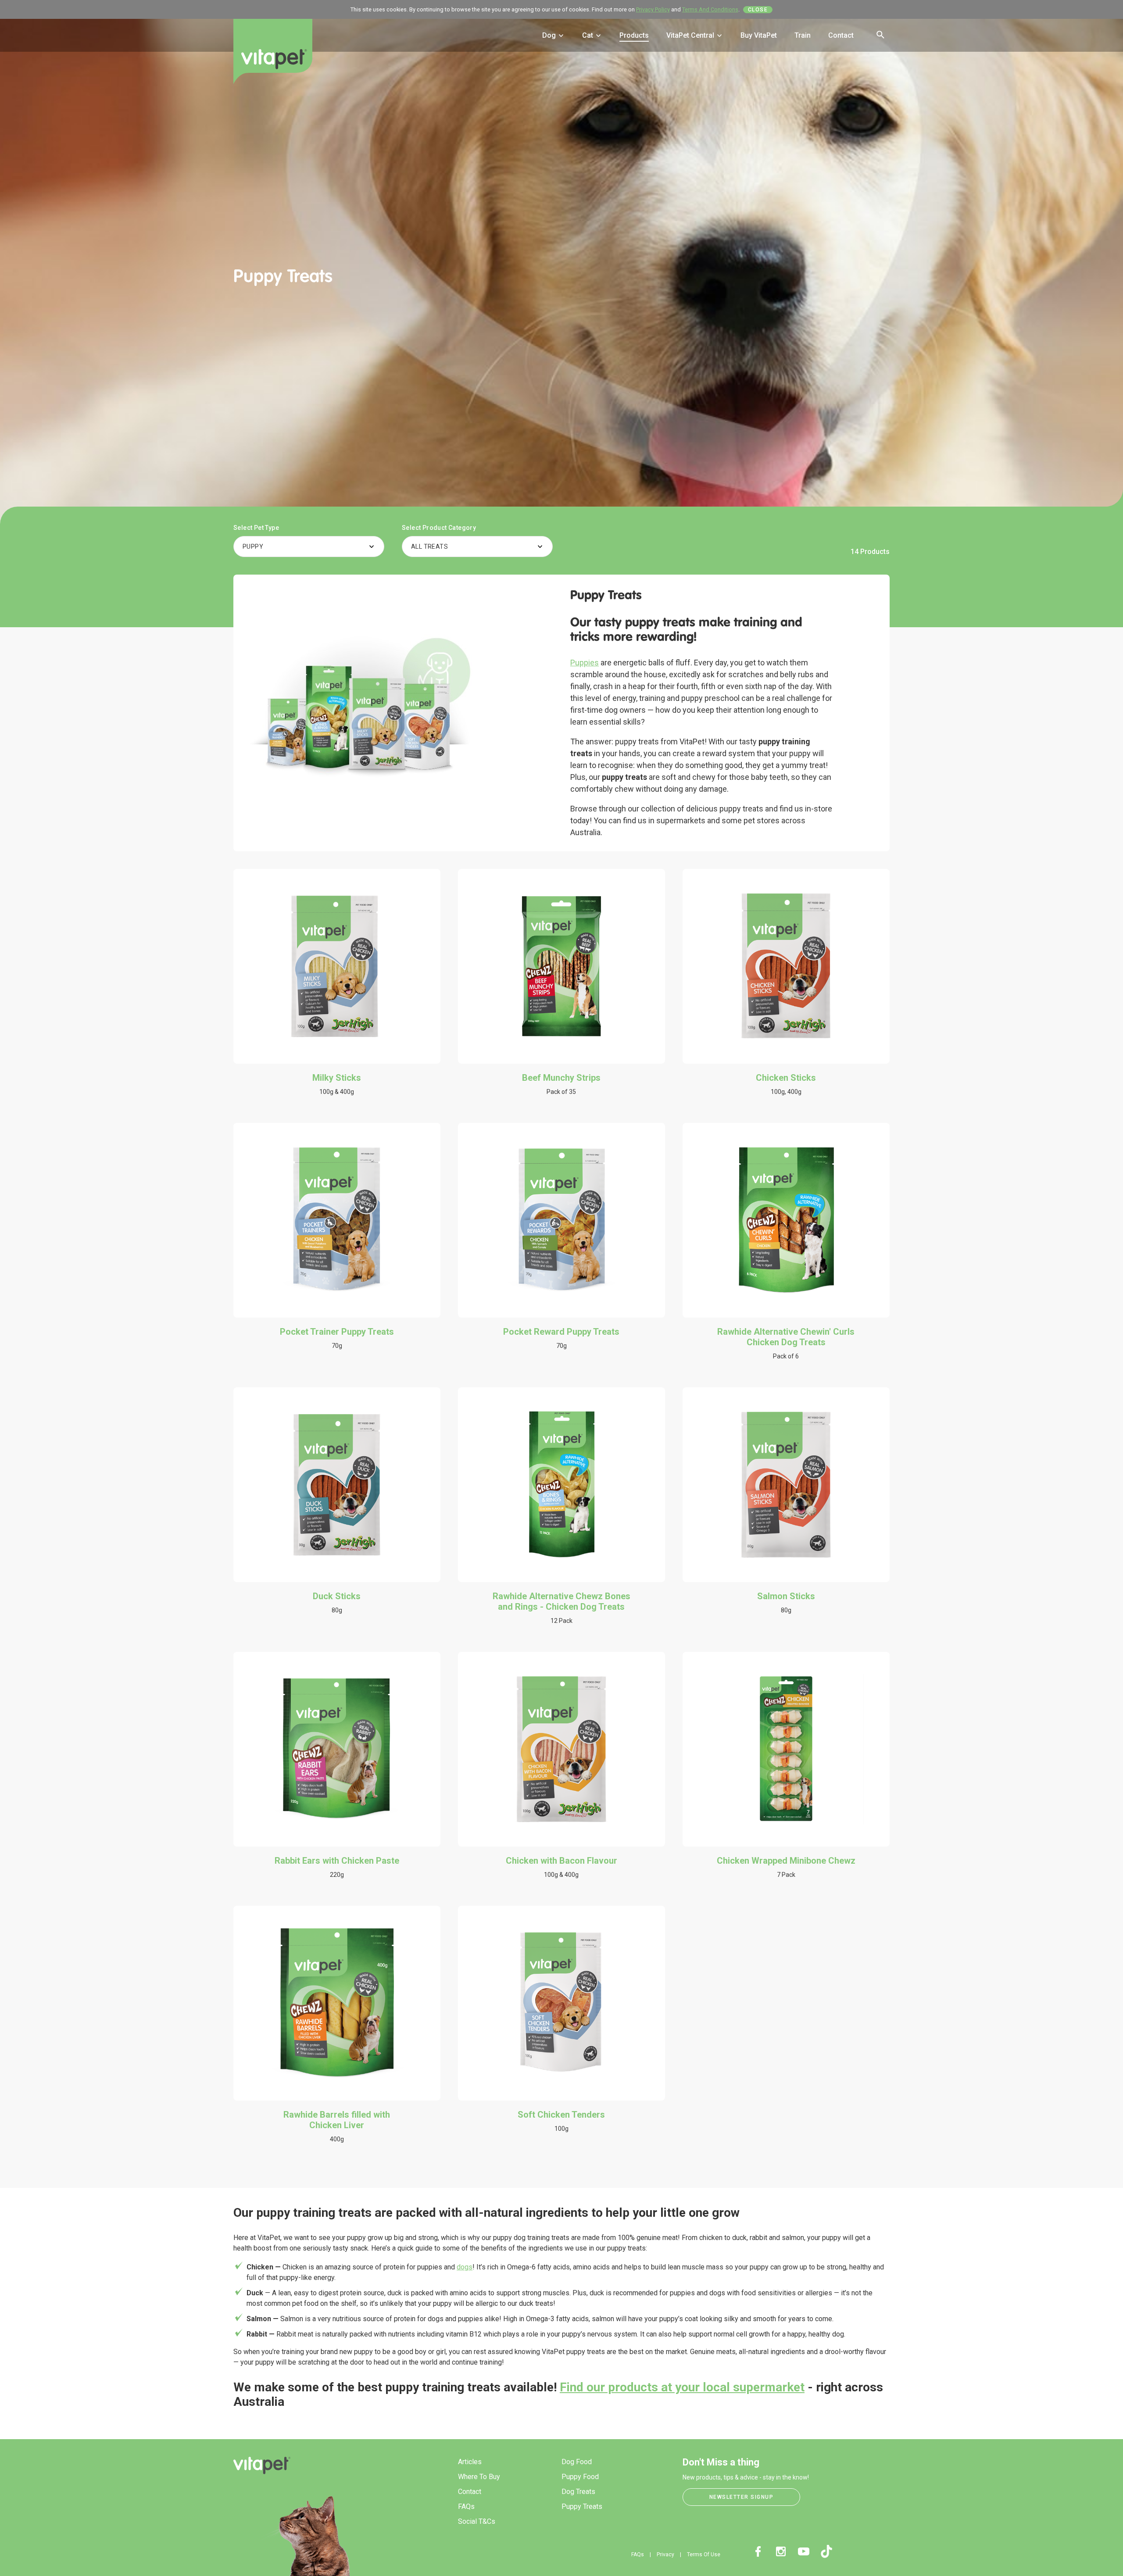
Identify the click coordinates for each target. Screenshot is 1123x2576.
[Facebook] (758, 2551)
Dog (550, 35)
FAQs (466, 2506)
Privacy (665, 2555)
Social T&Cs (477, 2521)
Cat (588, 35)
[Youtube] (804, 2551)
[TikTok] (826, 2551)
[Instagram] (781, 2551)
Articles (470, 2462)
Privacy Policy (653, 9)
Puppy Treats (582, 2506)
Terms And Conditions (710, 9)
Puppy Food (580, 2477)
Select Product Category (439, 528)
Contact (841, 35)
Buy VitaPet (759, 35)
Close (758, 10)
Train (803, 35)
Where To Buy (479, 2477)
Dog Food (577, 2462)
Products (634, 35)
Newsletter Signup (742, 2497)
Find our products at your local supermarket (682, 2387)
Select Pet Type (256, 528)
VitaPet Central (691, 35)
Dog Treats (578, 2492)
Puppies (585, 663)
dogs (465, 2267)
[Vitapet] (273, 58)
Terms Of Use (704, 2555)
